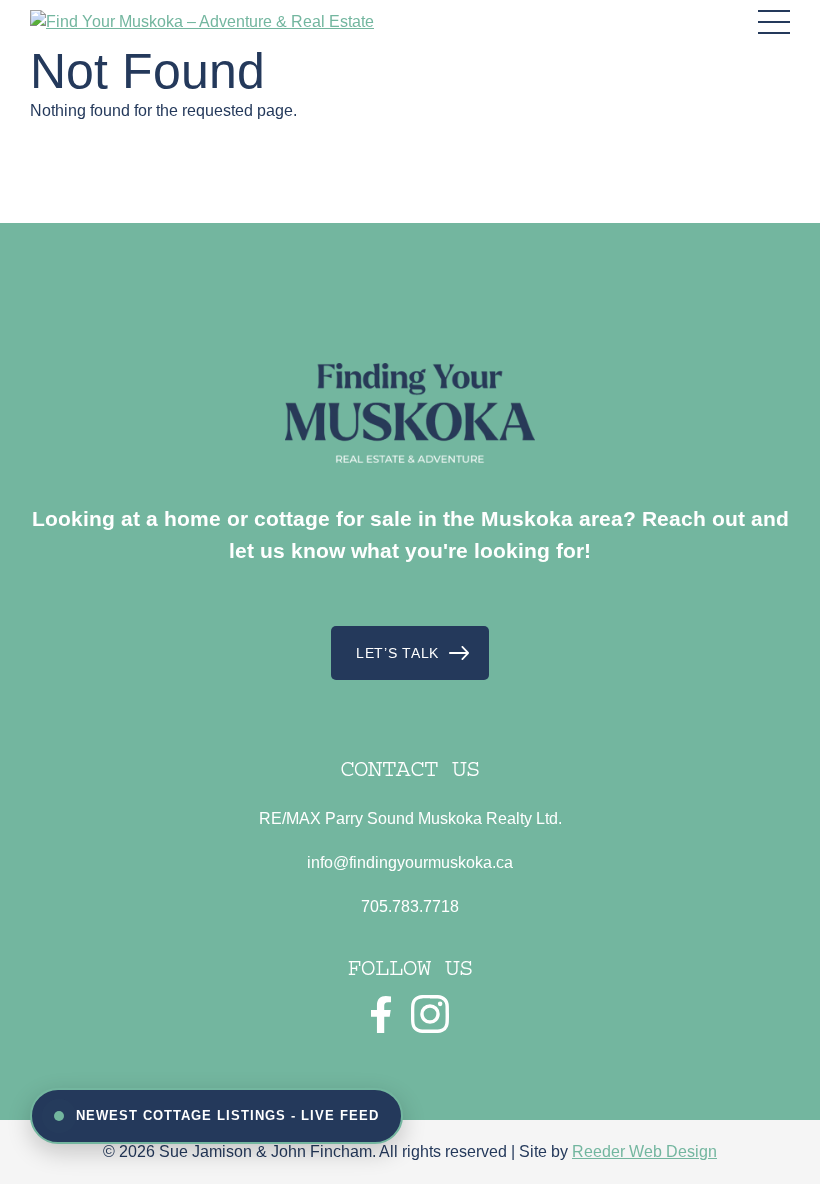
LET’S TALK (397, 653)
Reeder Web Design (644, 1151)
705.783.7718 (410, 906)
